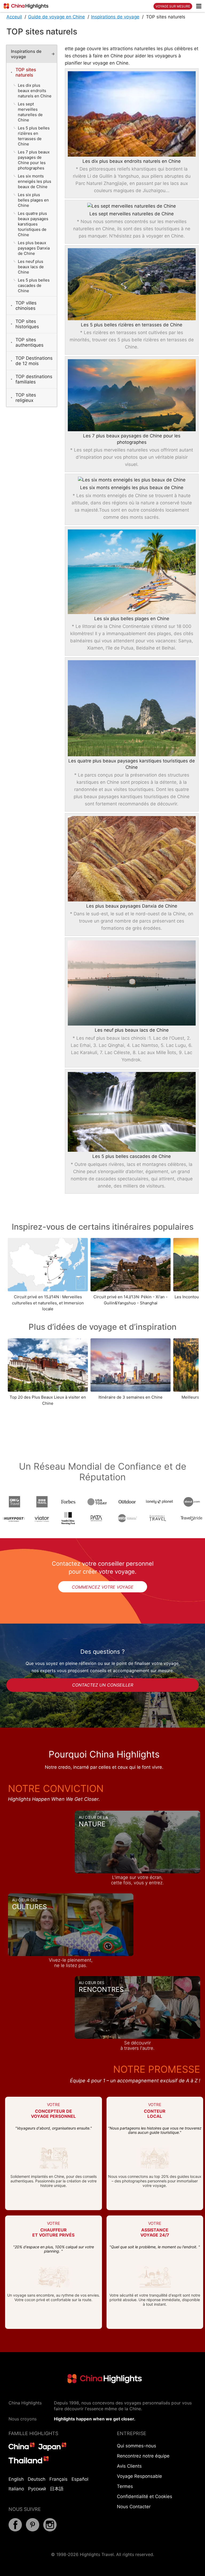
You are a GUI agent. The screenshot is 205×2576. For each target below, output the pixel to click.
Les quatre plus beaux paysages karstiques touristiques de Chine (132, 764)
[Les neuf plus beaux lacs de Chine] (132, 983)
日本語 (57, 2489)
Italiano (16, 2489)
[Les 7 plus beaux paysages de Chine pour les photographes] (132, 395)
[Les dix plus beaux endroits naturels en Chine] (132, 114)
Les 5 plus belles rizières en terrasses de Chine (132, 325)
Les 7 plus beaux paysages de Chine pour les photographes (132, 439)
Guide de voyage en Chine (56, 17)
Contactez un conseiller (103, 1685)
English (16, 2479)
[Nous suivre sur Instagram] (50, 2530)
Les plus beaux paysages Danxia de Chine (132, 906)
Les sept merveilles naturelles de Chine (132, 214)
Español (80, 2479)
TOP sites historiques (27, 324)
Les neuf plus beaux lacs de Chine (132, 1030)
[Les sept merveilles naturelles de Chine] (132, 207)
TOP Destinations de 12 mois (34, 361)
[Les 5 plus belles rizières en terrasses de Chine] (132, 284)
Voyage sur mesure (173, 6)
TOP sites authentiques (29, 342)
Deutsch (37, 2479)
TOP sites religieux (26, 398)
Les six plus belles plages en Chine (132, 619)
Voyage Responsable (139, 2476)
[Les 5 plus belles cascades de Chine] (132, 1112)
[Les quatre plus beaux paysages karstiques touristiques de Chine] (132, 708)
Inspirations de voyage (115, 17)
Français (58, 2479)
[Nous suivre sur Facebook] (15, 2530)
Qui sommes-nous (137, 2446)
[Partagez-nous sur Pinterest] (33, 2530)
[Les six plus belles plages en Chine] (132, 572)
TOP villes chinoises (26, 306)
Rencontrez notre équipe (143, 2456)
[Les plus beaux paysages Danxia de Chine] (132, 859)
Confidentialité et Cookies (145, 2496)
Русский (37, 2489)
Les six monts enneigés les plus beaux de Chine (132, 488)
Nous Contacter (134, 2507)
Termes (125, 2486)
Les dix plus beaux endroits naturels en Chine (132, 161)
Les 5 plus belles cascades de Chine (132, 1156)
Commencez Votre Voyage (103, 1587)
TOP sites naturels (26, 72)
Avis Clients (129, 2466)
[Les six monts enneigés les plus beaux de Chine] (132, 480)
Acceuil (14, 17)
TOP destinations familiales (34, 379)
